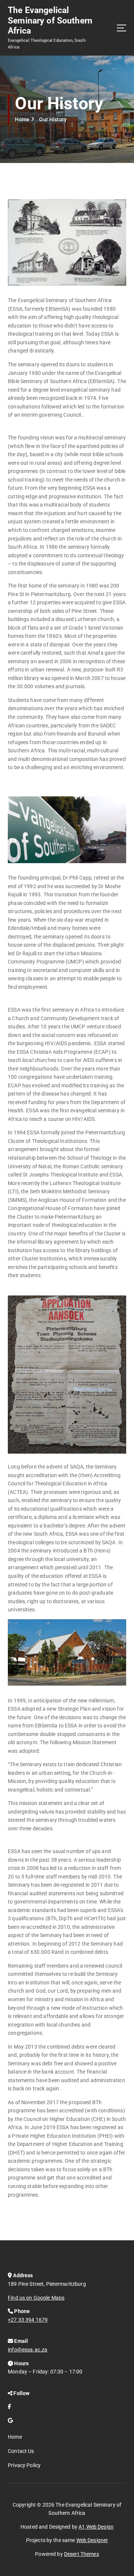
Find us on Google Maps (36, 2298)
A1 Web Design (96, 2527)
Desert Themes (82, 2554)
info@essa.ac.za (28, 2350)
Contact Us (21, 2451)
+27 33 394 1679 (28, 2320)
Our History (53, 119)
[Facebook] (9, 2407)
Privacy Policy (24, 2465)
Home (22, 119)
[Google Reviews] (10, 2420)
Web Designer (92, 2540)
